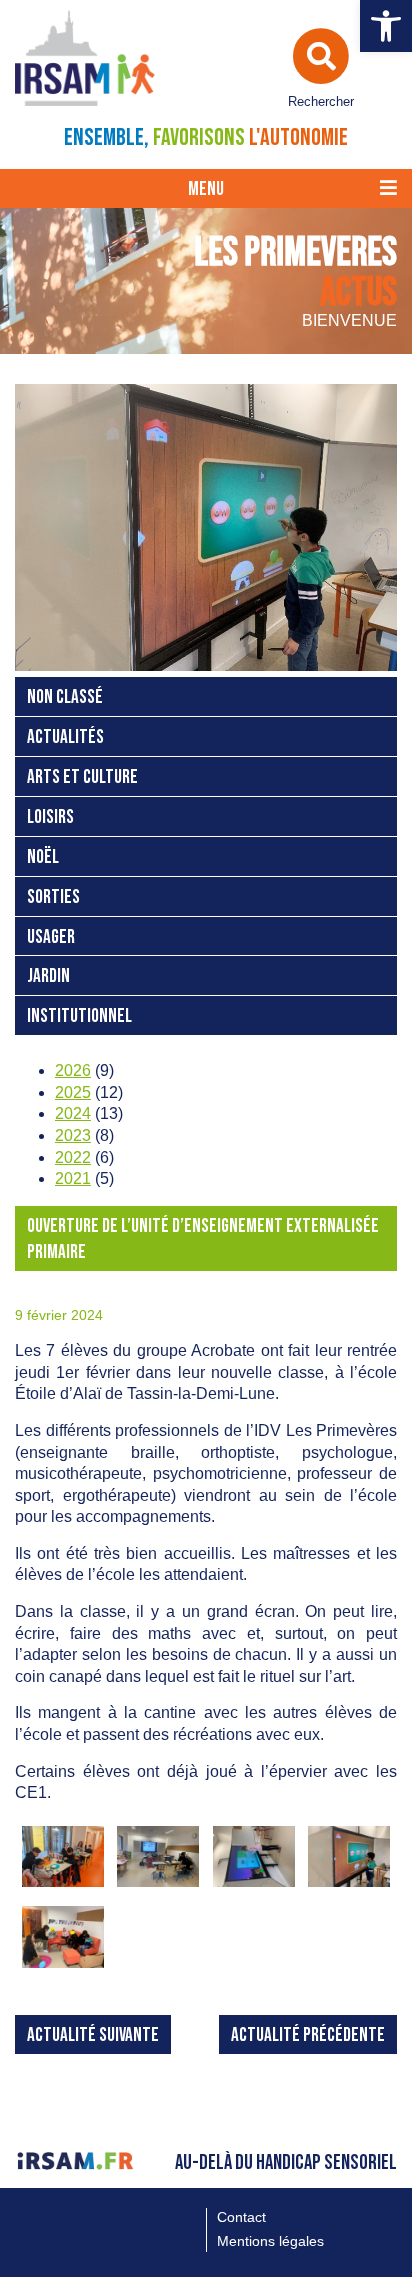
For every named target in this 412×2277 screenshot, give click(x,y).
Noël (43, 857)
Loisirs (50, 817)
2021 (73, 1178)
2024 (73, 1113)
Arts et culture (82, 777)
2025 (73, 1092)
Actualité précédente (308, 2035)
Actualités (65, 737)
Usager (51, 937)
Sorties (53, 897)
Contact (241, 2217)
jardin (48, 976)
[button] (386, 26)
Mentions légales (270, 2241)
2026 (73, 1070)
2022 (73, 1157)
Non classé (65, 697)
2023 (73, 1135)
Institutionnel (79, 1016)
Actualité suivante (93, 2035)
